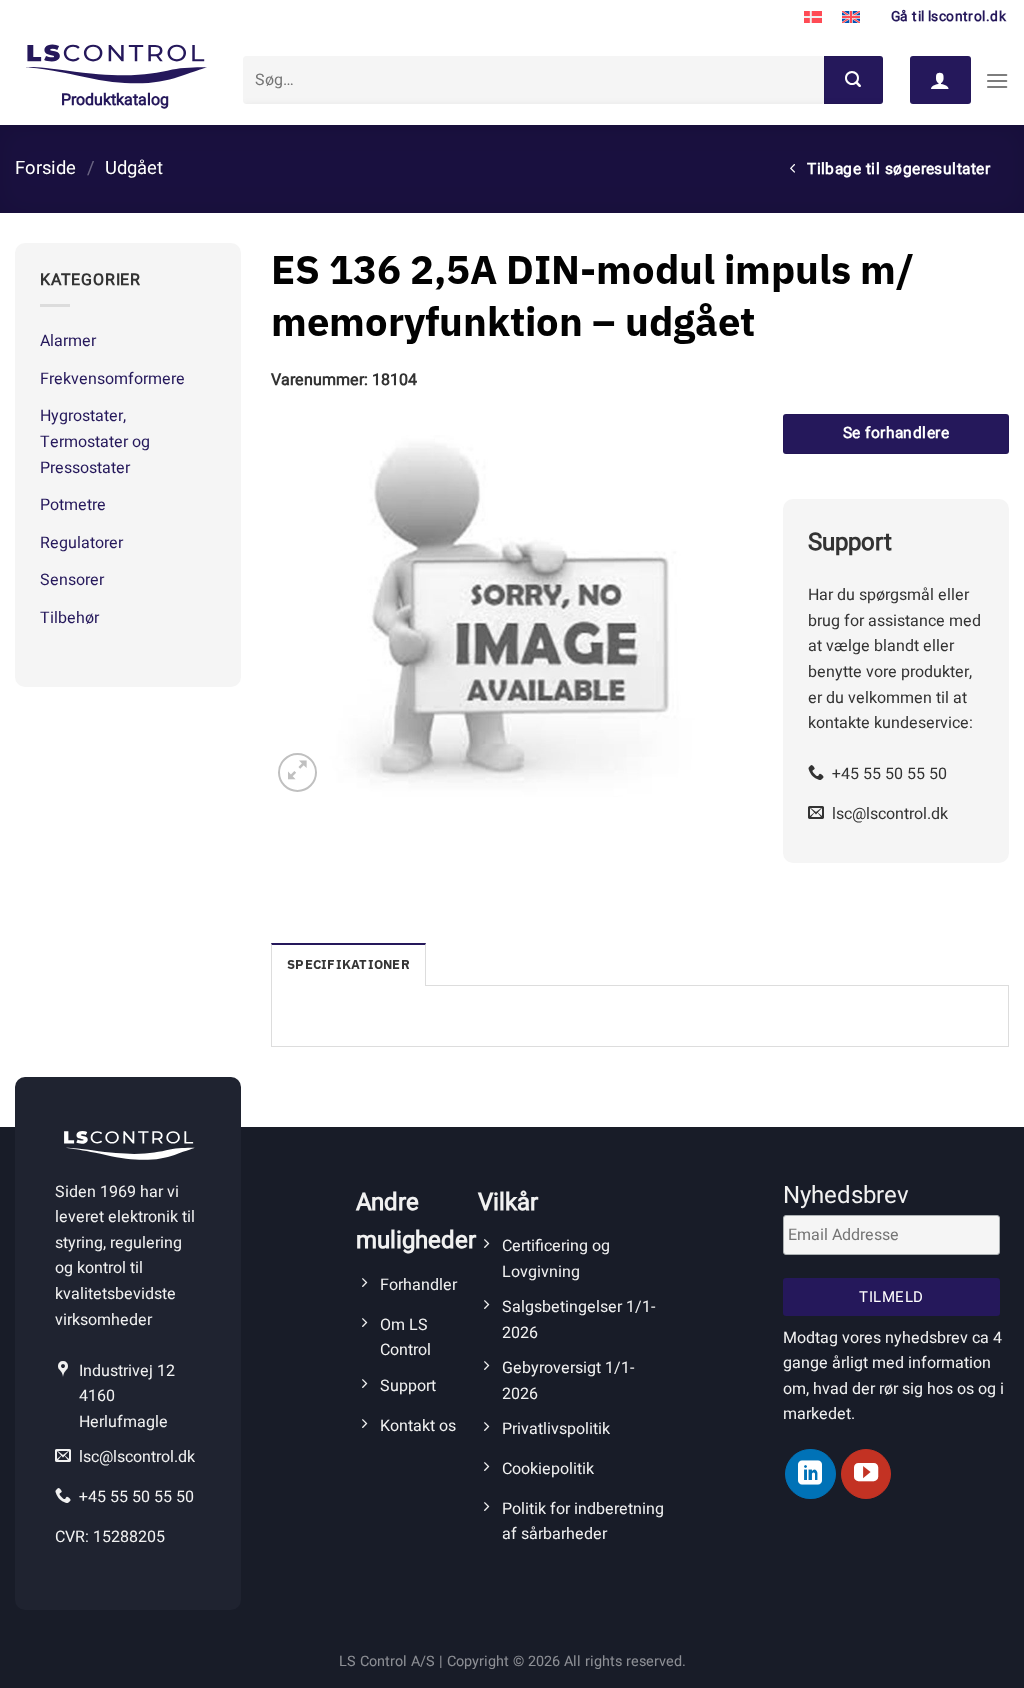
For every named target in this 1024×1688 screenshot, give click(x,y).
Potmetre (73, 505)
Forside (45, 168)
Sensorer (72, 580)
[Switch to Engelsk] (851, 18)
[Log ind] (940, 80)
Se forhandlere (896, 433)
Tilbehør (69, 618)
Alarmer (68, 341)
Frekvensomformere (112, 379)
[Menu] (997, 80)
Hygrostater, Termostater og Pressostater (95, 441)
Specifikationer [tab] (348, 964)
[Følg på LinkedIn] (810, 1474)
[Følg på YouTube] (866, 1474)
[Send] (853, 80)
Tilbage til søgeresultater (897, 169)
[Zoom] (297, 772)
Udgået (134, 168)
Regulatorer (81, 543)
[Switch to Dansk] (813, 18)
